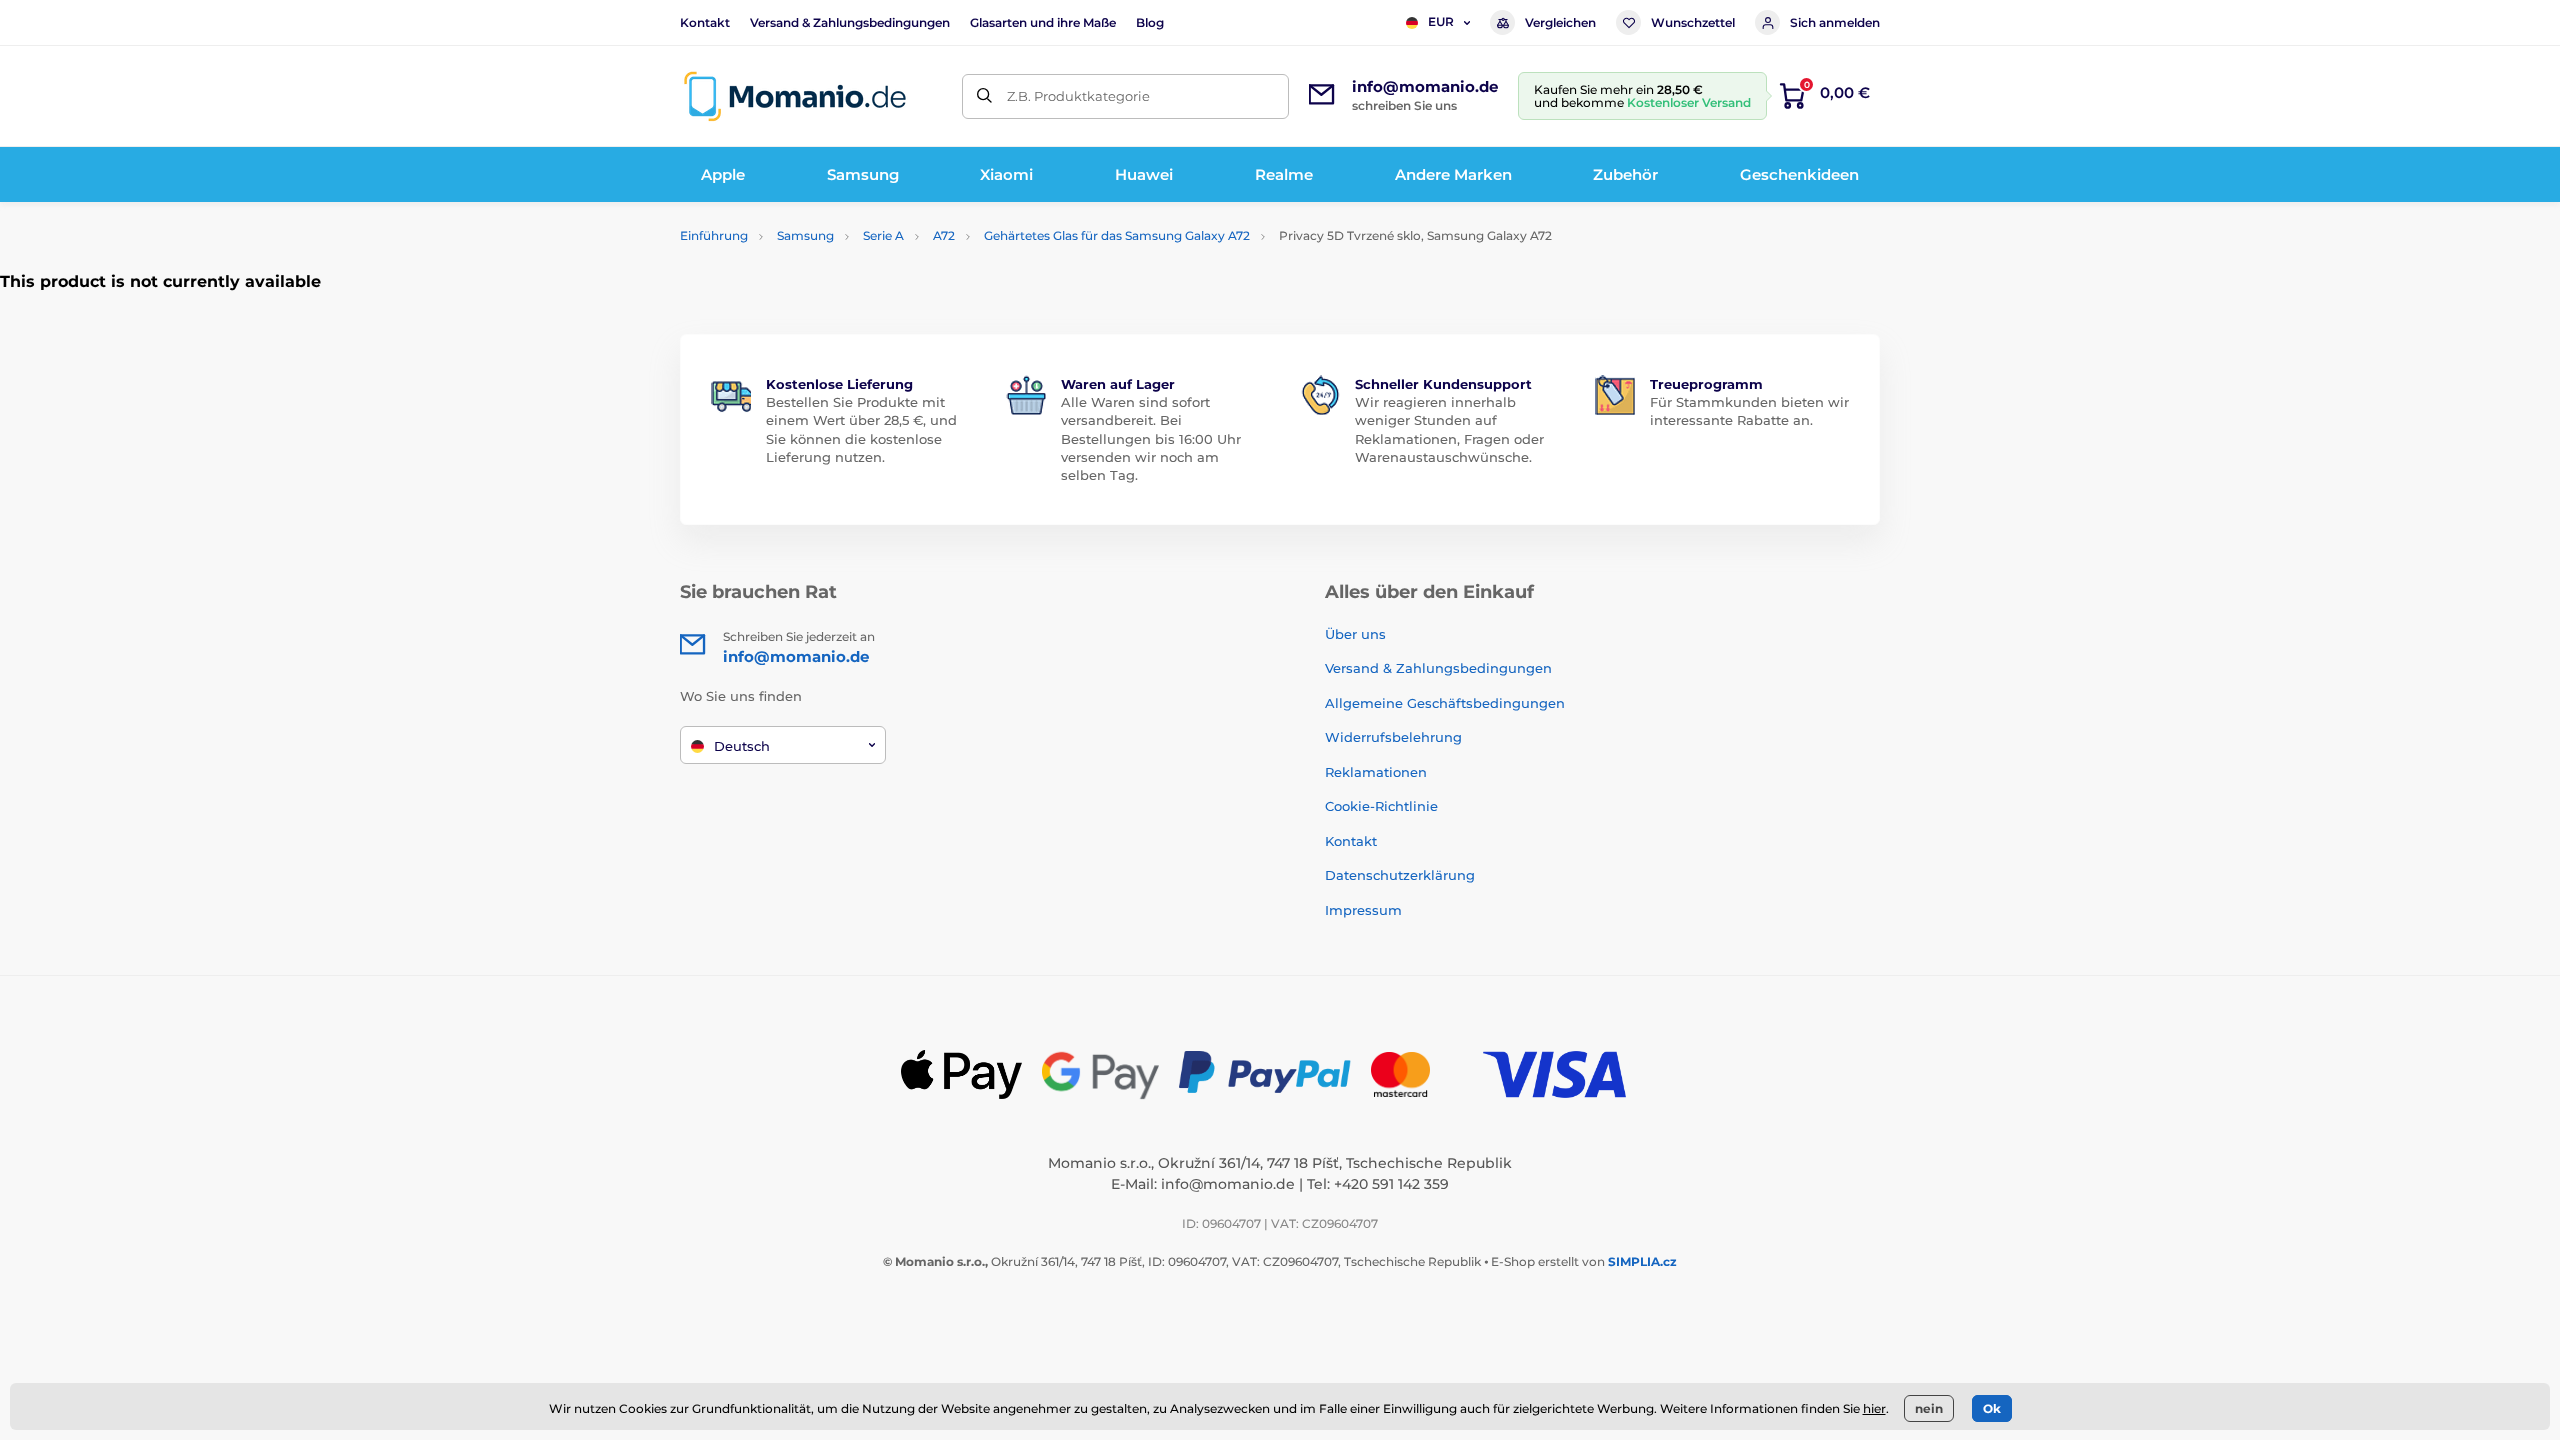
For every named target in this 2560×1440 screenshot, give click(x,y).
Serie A (883, 235)
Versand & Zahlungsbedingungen (850, 22)
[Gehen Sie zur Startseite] (795, 96)
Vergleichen (1560, 22)
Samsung (805, 235)
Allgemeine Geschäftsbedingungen (1445, 703)
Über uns (1355, 634)
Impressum (1363, 910)
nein (1929, 1408)
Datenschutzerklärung (1400, 875)
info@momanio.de (1228, 1184)
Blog (1150, 22)
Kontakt (705, 22)
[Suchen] (984, 96)
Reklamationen (1376, 772)
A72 (944, 235)
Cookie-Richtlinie (1381, 806)
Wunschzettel (1693, 22)
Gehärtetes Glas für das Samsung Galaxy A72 (1117, 235)
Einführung (714, 235)
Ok (1992, 1408)
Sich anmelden (1835, 22)
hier (1874, 1408)
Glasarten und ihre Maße (1043, 22)
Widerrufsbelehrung (1393, 737)
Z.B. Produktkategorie (1078, 96)
